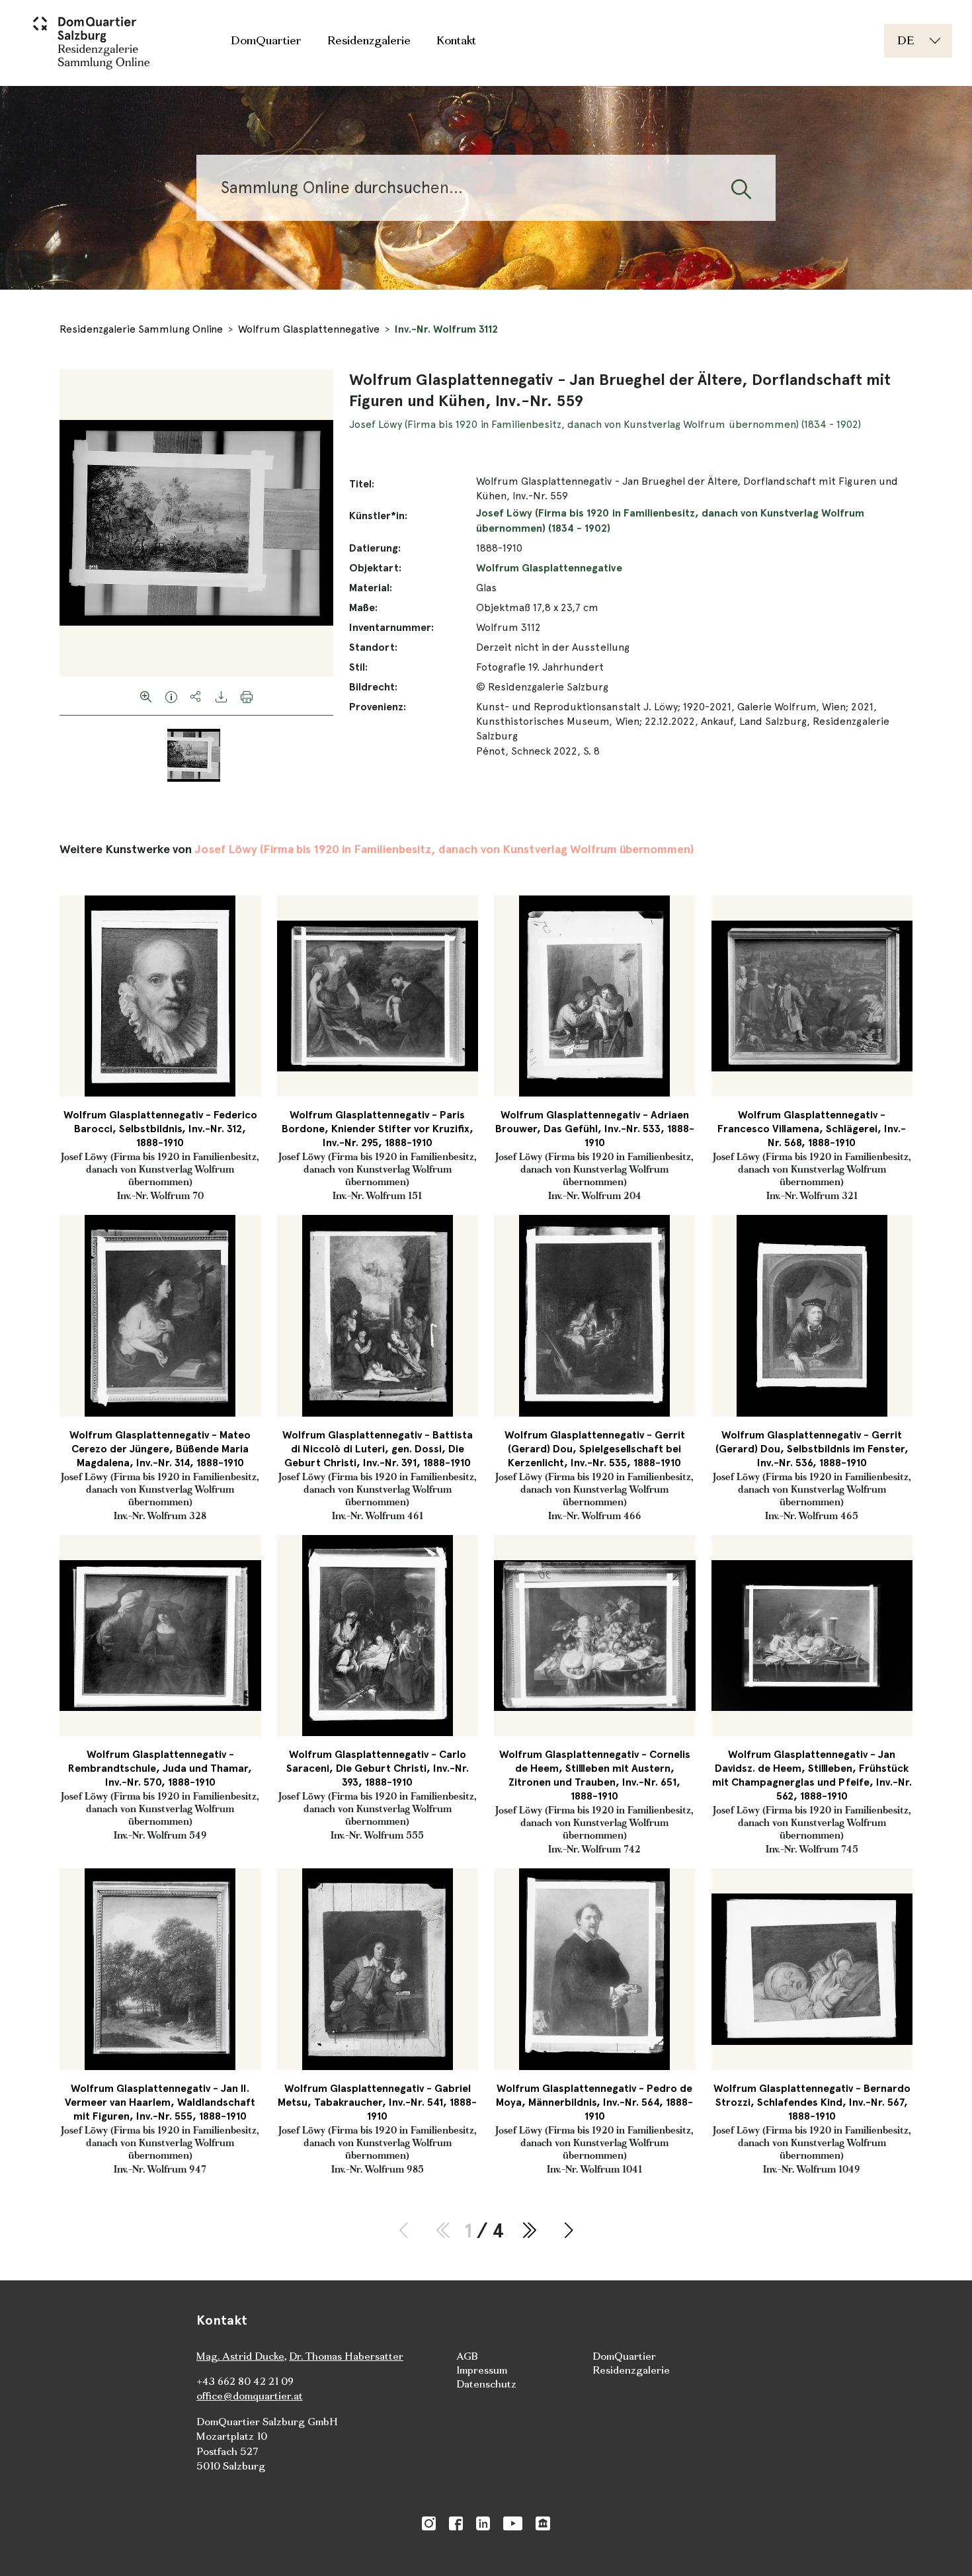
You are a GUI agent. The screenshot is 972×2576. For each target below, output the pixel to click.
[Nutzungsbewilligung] (171, 696)
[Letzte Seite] (529, 2231)
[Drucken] (247, 696)
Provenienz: (378, 707)
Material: (371, 588)
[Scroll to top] (943, 2547)
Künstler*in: (378, 516)
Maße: (363, 607)
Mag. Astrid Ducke (240, 2356)
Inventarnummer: (391, 627)
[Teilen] (196, 696)
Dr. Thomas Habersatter (346, 2356)
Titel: (362, 484)
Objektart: (375, 568)
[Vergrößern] (146, 696)
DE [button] (906, 40)
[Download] (222, 696)
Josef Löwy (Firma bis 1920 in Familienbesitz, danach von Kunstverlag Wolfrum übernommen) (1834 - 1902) (605, 424)
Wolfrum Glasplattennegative (309, 329)
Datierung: (375, 548)
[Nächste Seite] (569, 2231)
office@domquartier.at (250, 2396)
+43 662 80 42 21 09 (245, 2381)
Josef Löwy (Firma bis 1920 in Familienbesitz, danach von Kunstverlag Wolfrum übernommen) (444, 849)
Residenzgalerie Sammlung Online (141, 329)
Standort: (373, 647)
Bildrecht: (373, 687)
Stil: (358, 667)
